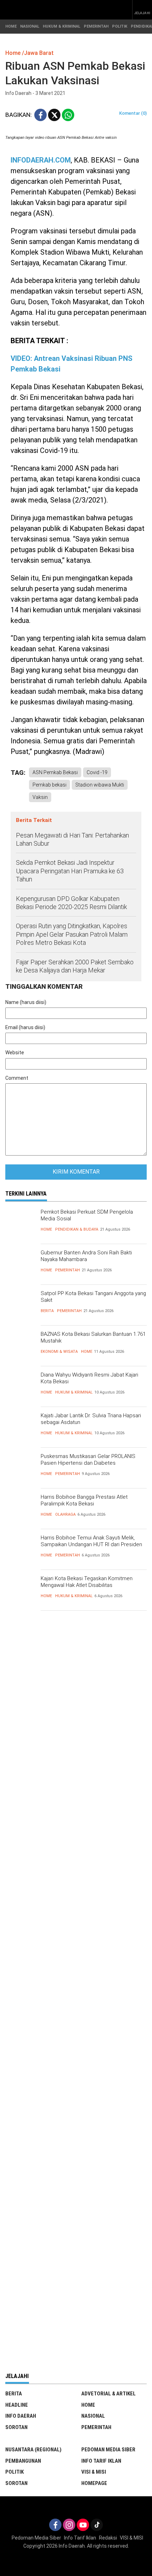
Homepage (94, 2483)
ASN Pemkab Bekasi (55, 772)
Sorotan (16, 2427)
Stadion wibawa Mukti (100, 785)
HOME (11, 26)
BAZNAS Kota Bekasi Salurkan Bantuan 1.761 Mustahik (93, 1338)
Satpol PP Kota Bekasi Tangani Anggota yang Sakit (93, 1297)
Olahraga (65, 1514)
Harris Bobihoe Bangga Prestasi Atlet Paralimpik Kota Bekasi (84, 1500)
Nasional (93, 2416)
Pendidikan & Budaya (77, 1229)
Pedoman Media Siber (108, 2450)
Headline (17, 2405)
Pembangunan (23, 2461)
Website (15, 1052)
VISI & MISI (94, 2472)
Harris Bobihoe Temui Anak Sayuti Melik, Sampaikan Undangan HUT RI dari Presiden (91, 1541)
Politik (14, 2472)
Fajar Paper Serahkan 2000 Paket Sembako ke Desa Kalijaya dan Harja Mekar (75, 966)
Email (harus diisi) (25, 1027)
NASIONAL (30, 26)
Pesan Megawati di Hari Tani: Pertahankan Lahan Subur (72, 839)
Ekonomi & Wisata (59, 1352)
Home (46, 1229)
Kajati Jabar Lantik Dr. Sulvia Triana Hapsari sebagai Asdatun (91, 1419)
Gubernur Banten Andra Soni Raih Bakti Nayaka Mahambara (86, 1256)
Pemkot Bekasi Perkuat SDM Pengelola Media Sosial (87, 1215)
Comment (17, 1078)
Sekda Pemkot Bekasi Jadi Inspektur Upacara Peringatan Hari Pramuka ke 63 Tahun (70, 871)
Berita (47, 1311)
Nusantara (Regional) (33, 2450)
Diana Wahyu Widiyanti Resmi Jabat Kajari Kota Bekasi (89, 1378)
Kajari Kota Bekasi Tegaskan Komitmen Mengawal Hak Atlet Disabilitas (87, 1582)
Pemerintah (68, 1270)
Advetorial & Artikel (109, 2394)
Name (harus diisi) (26, 1002)
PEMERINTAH (96, 26)
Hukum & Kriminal (74, 1392)
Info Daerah (21, 2416)
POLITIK (120, 26)
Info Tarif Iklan (101, 2461)
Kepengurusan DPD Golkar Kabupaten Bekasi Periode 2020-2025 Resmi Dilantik (71, 903)
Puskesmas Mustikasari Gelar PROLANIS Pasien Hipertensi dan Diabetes (88, 1460)
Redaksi (108, 2538)
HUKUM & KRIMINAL (62, 26)
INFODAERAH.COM (41, 160)
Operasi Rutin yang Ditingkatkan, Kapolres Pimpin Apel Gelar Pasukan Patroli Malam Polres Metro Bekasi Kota (72, 934)
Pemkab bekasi (49, 785)
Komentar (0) (133, 113)
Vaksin (40, 797)
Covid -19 (97, 772)
